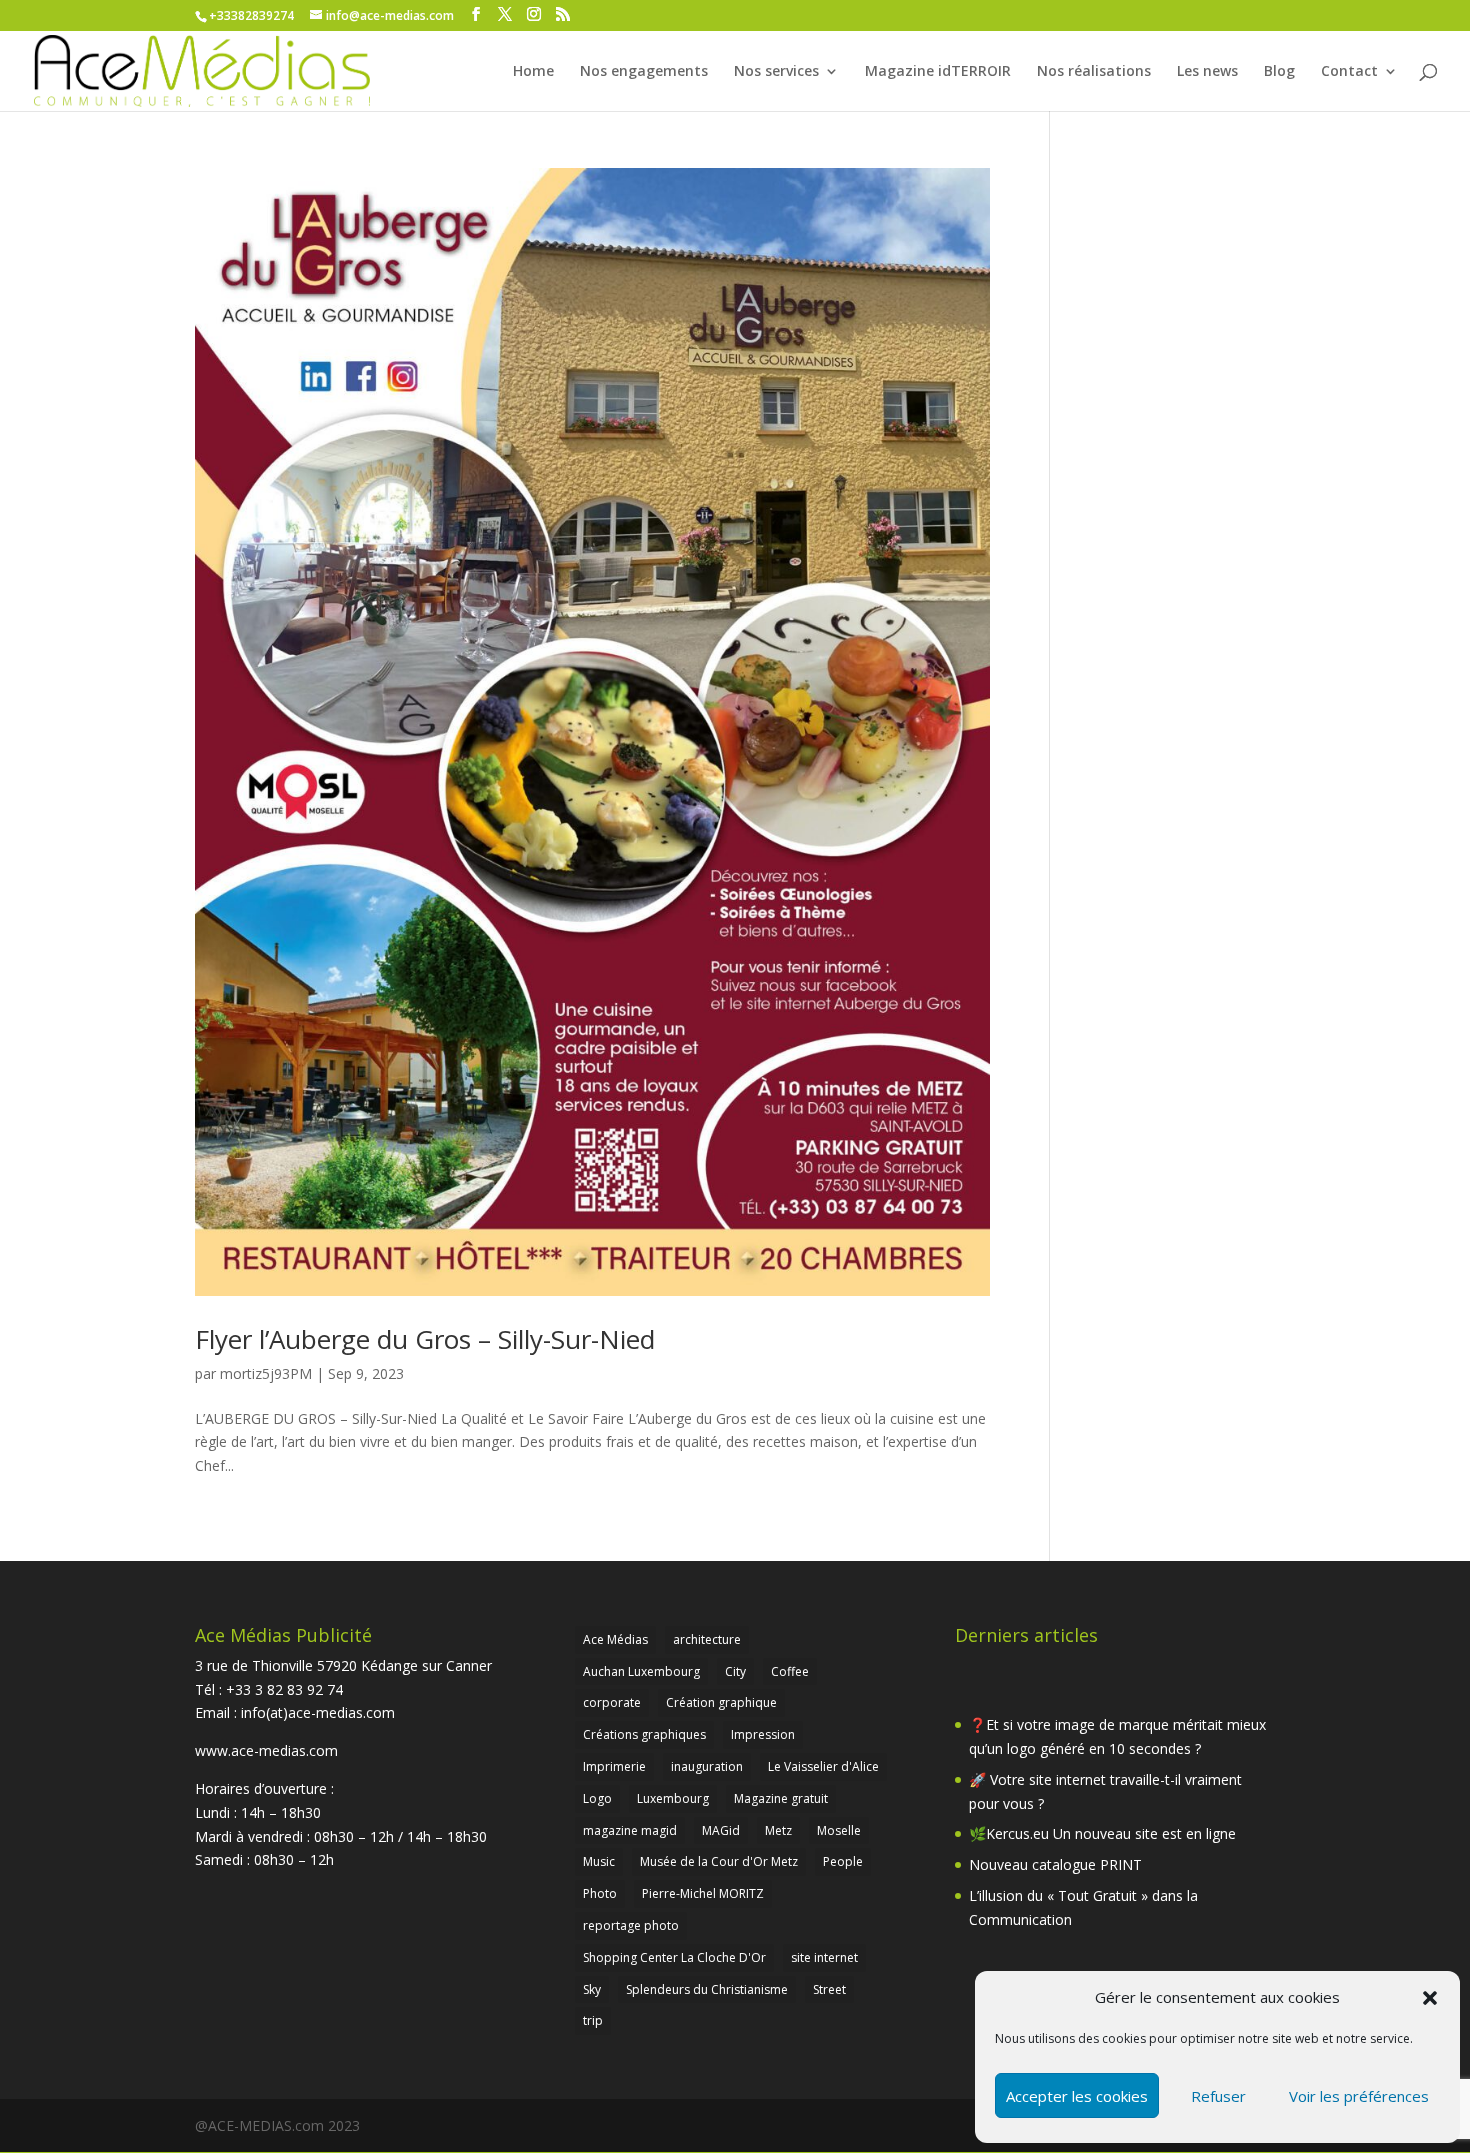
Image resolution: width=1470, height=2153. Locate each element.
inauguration (707, 1766)
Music (599, 1861)
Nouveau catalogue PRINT (1055, 1864)
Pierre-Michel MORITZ (703, 1893)
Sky (592, 1989)
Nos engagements (644, 72)
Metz (778, 1830)
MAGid (721, 1830)
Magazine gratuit (781, 1798)
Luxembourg (673, 1798)
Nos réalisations (1094, 72)
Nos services (776, 72)
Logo (597, 1798)
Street (829, 1989)
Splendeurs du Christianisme (707, 1989)
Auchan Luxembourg (641, 1671)
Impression (763, 1734)
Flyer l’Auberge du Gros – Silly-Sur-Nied (425, 1339)
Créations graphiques (644, 1734)
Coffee (790, 1671)
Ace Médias (615, 1639)
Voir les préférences (1359, 2096)
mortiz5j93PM (266, 1373)
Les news (1207, 72)
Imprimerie (614, 1766)
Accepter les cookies (1077, 2096)
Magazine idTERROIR (938, 72)
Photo (600, 1893)
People (843, 1861)
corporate (612, 1702)
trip (593, 2020)
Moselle (839, 1830)
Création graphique (721, 1702)
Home (533, 72)
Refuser (1218, 2096)
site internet (824, 1957)
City (735, 1671)
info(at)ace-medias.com (318, 1712)
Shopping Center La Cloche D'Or (674, 1957)
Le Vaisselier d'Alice (823, 1766)
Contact (1349, 72)
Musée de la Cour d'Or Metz (719, 1861)
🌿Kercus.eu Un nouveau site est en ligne (1102, 1833)
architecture (707, 1639)
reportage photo (631, 1925)
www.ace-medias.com (266, 1750)
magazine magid (630, 1830)
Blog (1279, 72)
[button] (1430, 1998)
